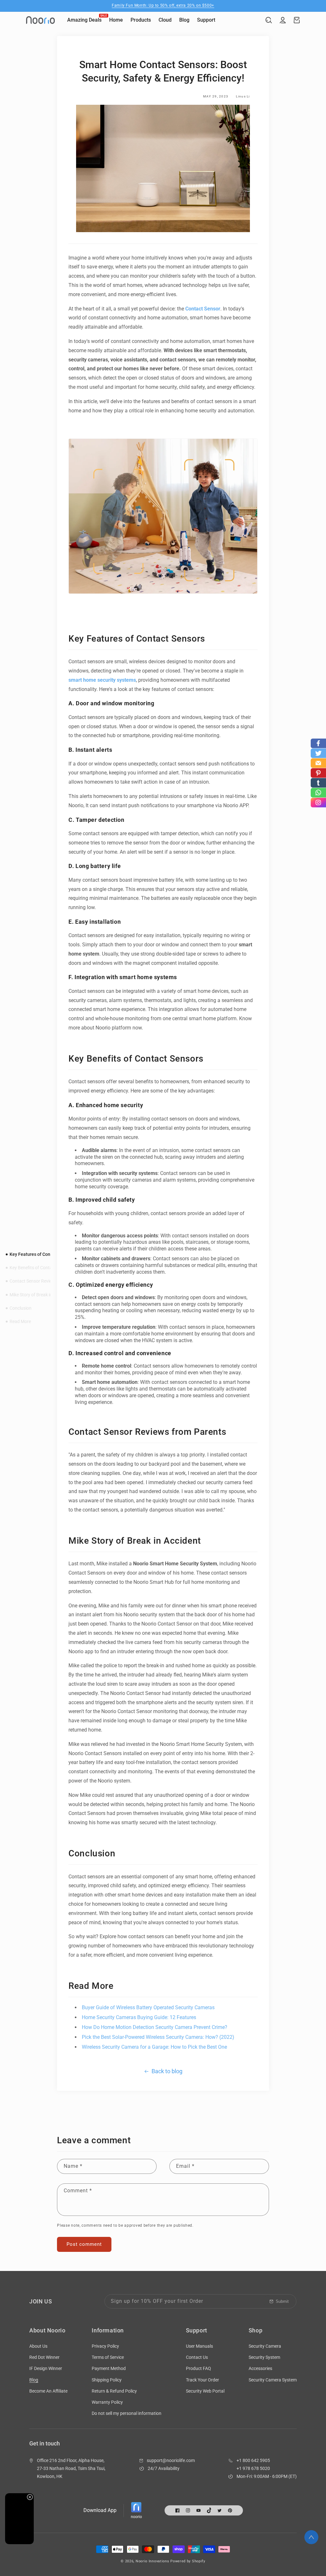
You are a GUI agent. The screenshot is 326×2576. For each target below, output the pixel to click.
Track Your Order (202, 2380)
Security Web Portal (205, 2391)
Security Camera (265, 2346)
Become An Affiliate (48, 2391)
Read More (20, 1321)
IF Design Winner (46, 2368)
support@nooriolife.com (171, 2460)
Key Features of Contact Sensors (43, 1254)
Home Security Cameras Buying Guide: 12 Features (139, 2017)
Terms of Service (108, 2357)
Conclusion (21, 1308)
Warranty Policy (107, 2402)
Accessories (260, 2368)
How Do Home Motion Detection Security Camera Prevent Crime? (155, 2027)
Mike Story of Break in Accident (40, 1295)
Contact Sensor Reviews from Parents (47, 1281)
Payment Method (109, 2368)
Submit (282, 2301)
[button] (269, 20)
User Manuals (199, 2346)
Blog (34, 2380)
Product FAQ (198, 2368)
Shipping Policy (107, 2380)
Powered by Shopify (188, 2561)
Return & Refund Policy (114, 2391)
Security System (264, 2357)
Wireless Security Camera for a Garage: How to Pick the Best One (154, 2047)
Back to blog (167, 2071)
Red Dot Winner (44, 2357)
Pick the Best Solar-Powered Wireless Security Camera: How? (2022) (158, 2037)
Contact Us (197, 2357)
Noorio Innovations (152, 2561)
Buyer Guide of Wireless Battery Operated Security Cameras (148, 2007)
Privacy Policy (105, 2346)
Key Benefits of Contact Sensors (41, 1268)
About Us (38, 2346)
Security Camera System (273, 2380)
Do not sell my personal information (127, 2413)
